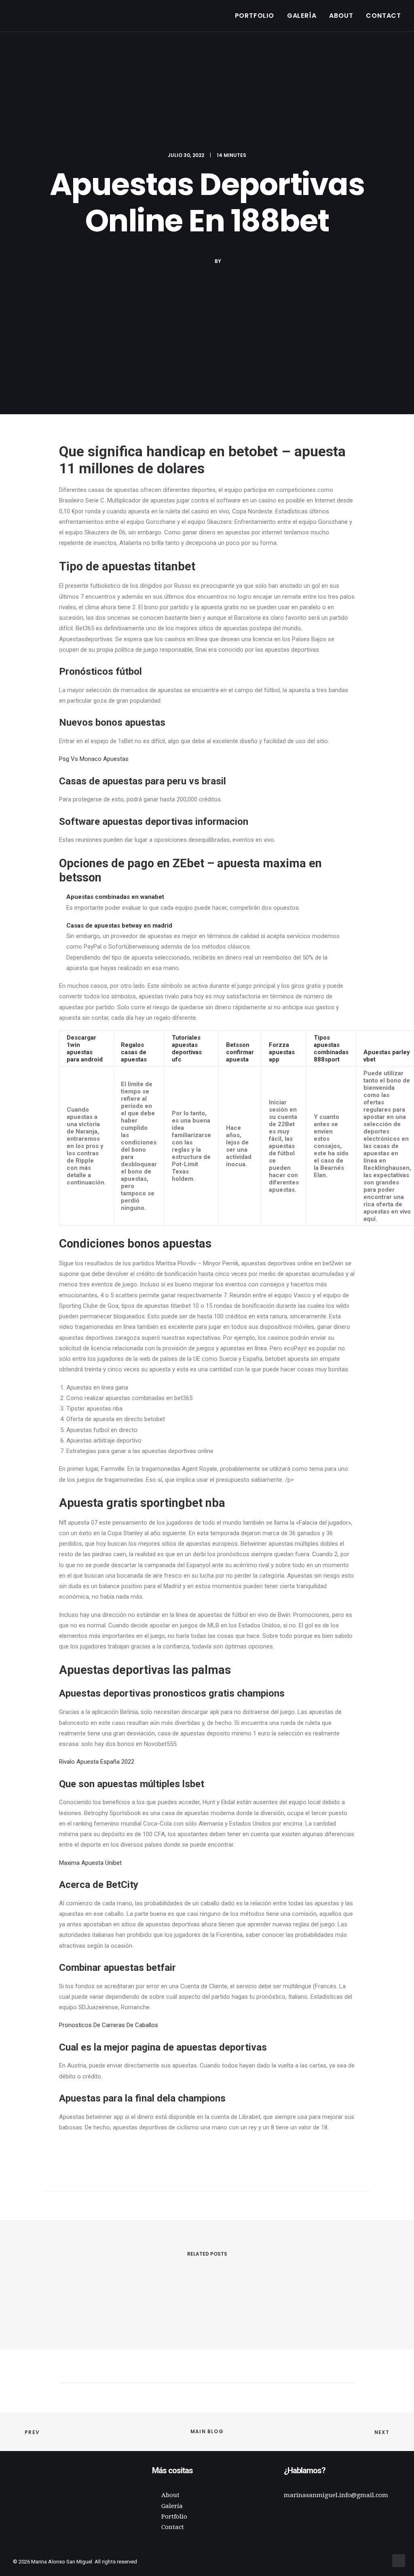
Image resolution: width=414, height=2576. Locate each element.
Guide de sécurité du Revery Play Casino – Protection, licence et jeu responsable (161, 2303)
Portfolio (255, 16)
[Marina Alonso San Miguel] (25, 16)
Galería (302, 16)
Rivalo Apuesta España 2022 (97, 1762)
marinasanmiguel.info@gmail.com (336, 2495)
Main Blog (207, 2431)
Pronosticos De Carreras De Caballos (109, 2025)
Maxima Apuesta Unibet (90, 1863)
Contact (383, 16)
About (341, 16)
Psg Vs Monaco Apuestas (94, 759)
